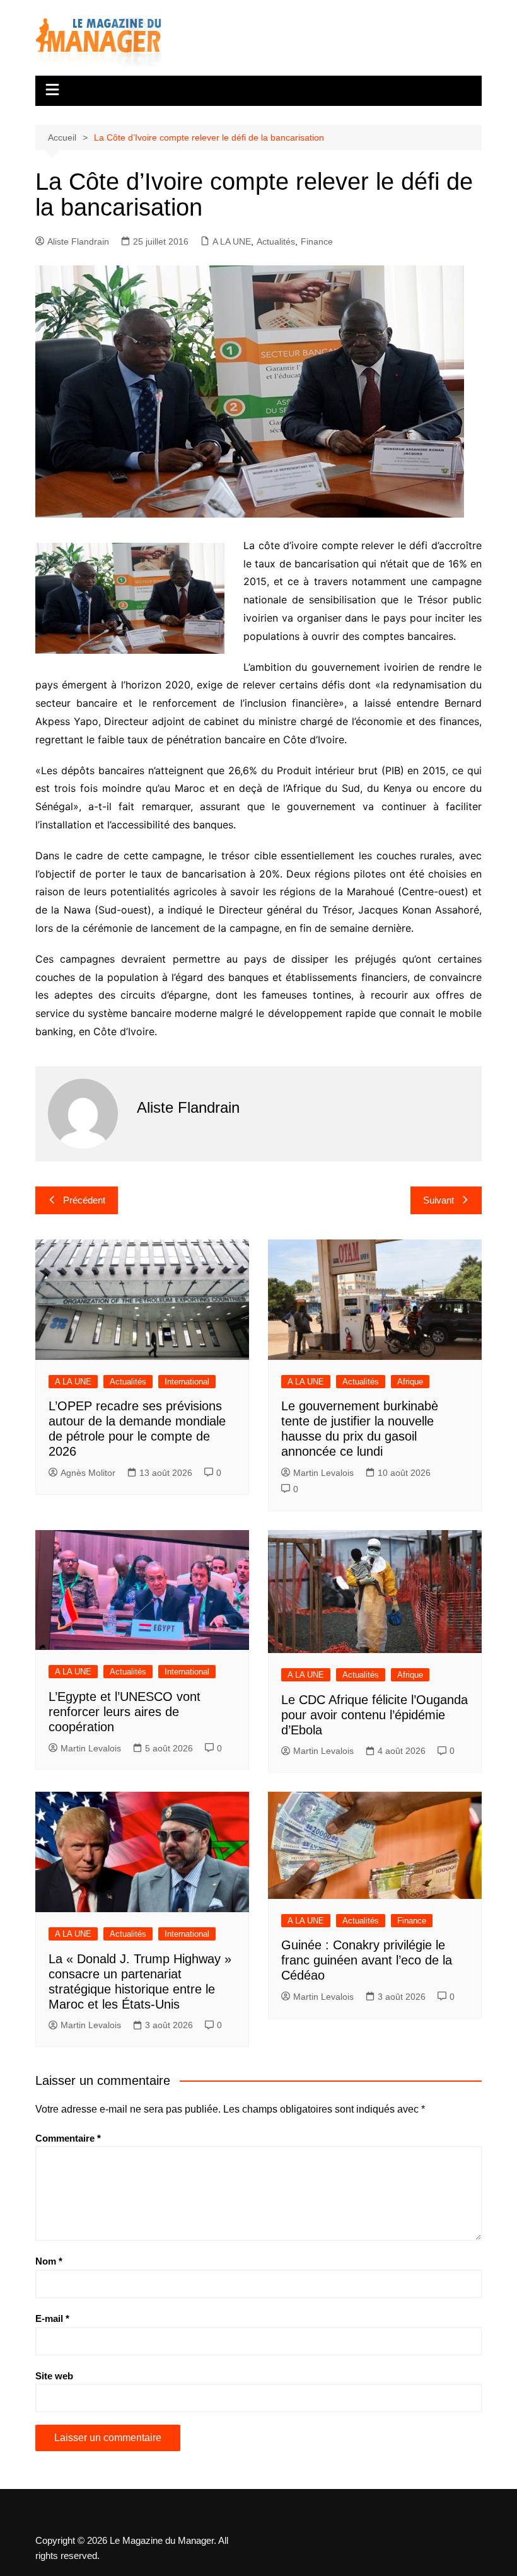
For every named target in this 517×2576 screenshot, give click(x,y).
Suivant (439, 1200)
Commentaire (68, 2138)
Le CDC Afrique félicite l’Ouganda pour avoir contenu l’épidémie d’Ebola (375, 1715)
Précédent (84, 1200)
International (187, 1382)
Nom (49, 2261)
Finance (317, 241)
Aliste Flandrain (78, 241)
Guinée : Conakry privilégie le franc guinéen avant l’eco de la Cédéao (367, 1960)
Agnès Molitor (88, 1473)
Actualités (276, 241)
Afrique (410, 1382)
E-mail (52, 2318)
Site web (54, 2376)
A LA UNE (232, 241)
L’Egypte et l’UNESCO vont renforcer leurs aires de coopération (125, 1712)
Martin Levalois (323, 1473)
